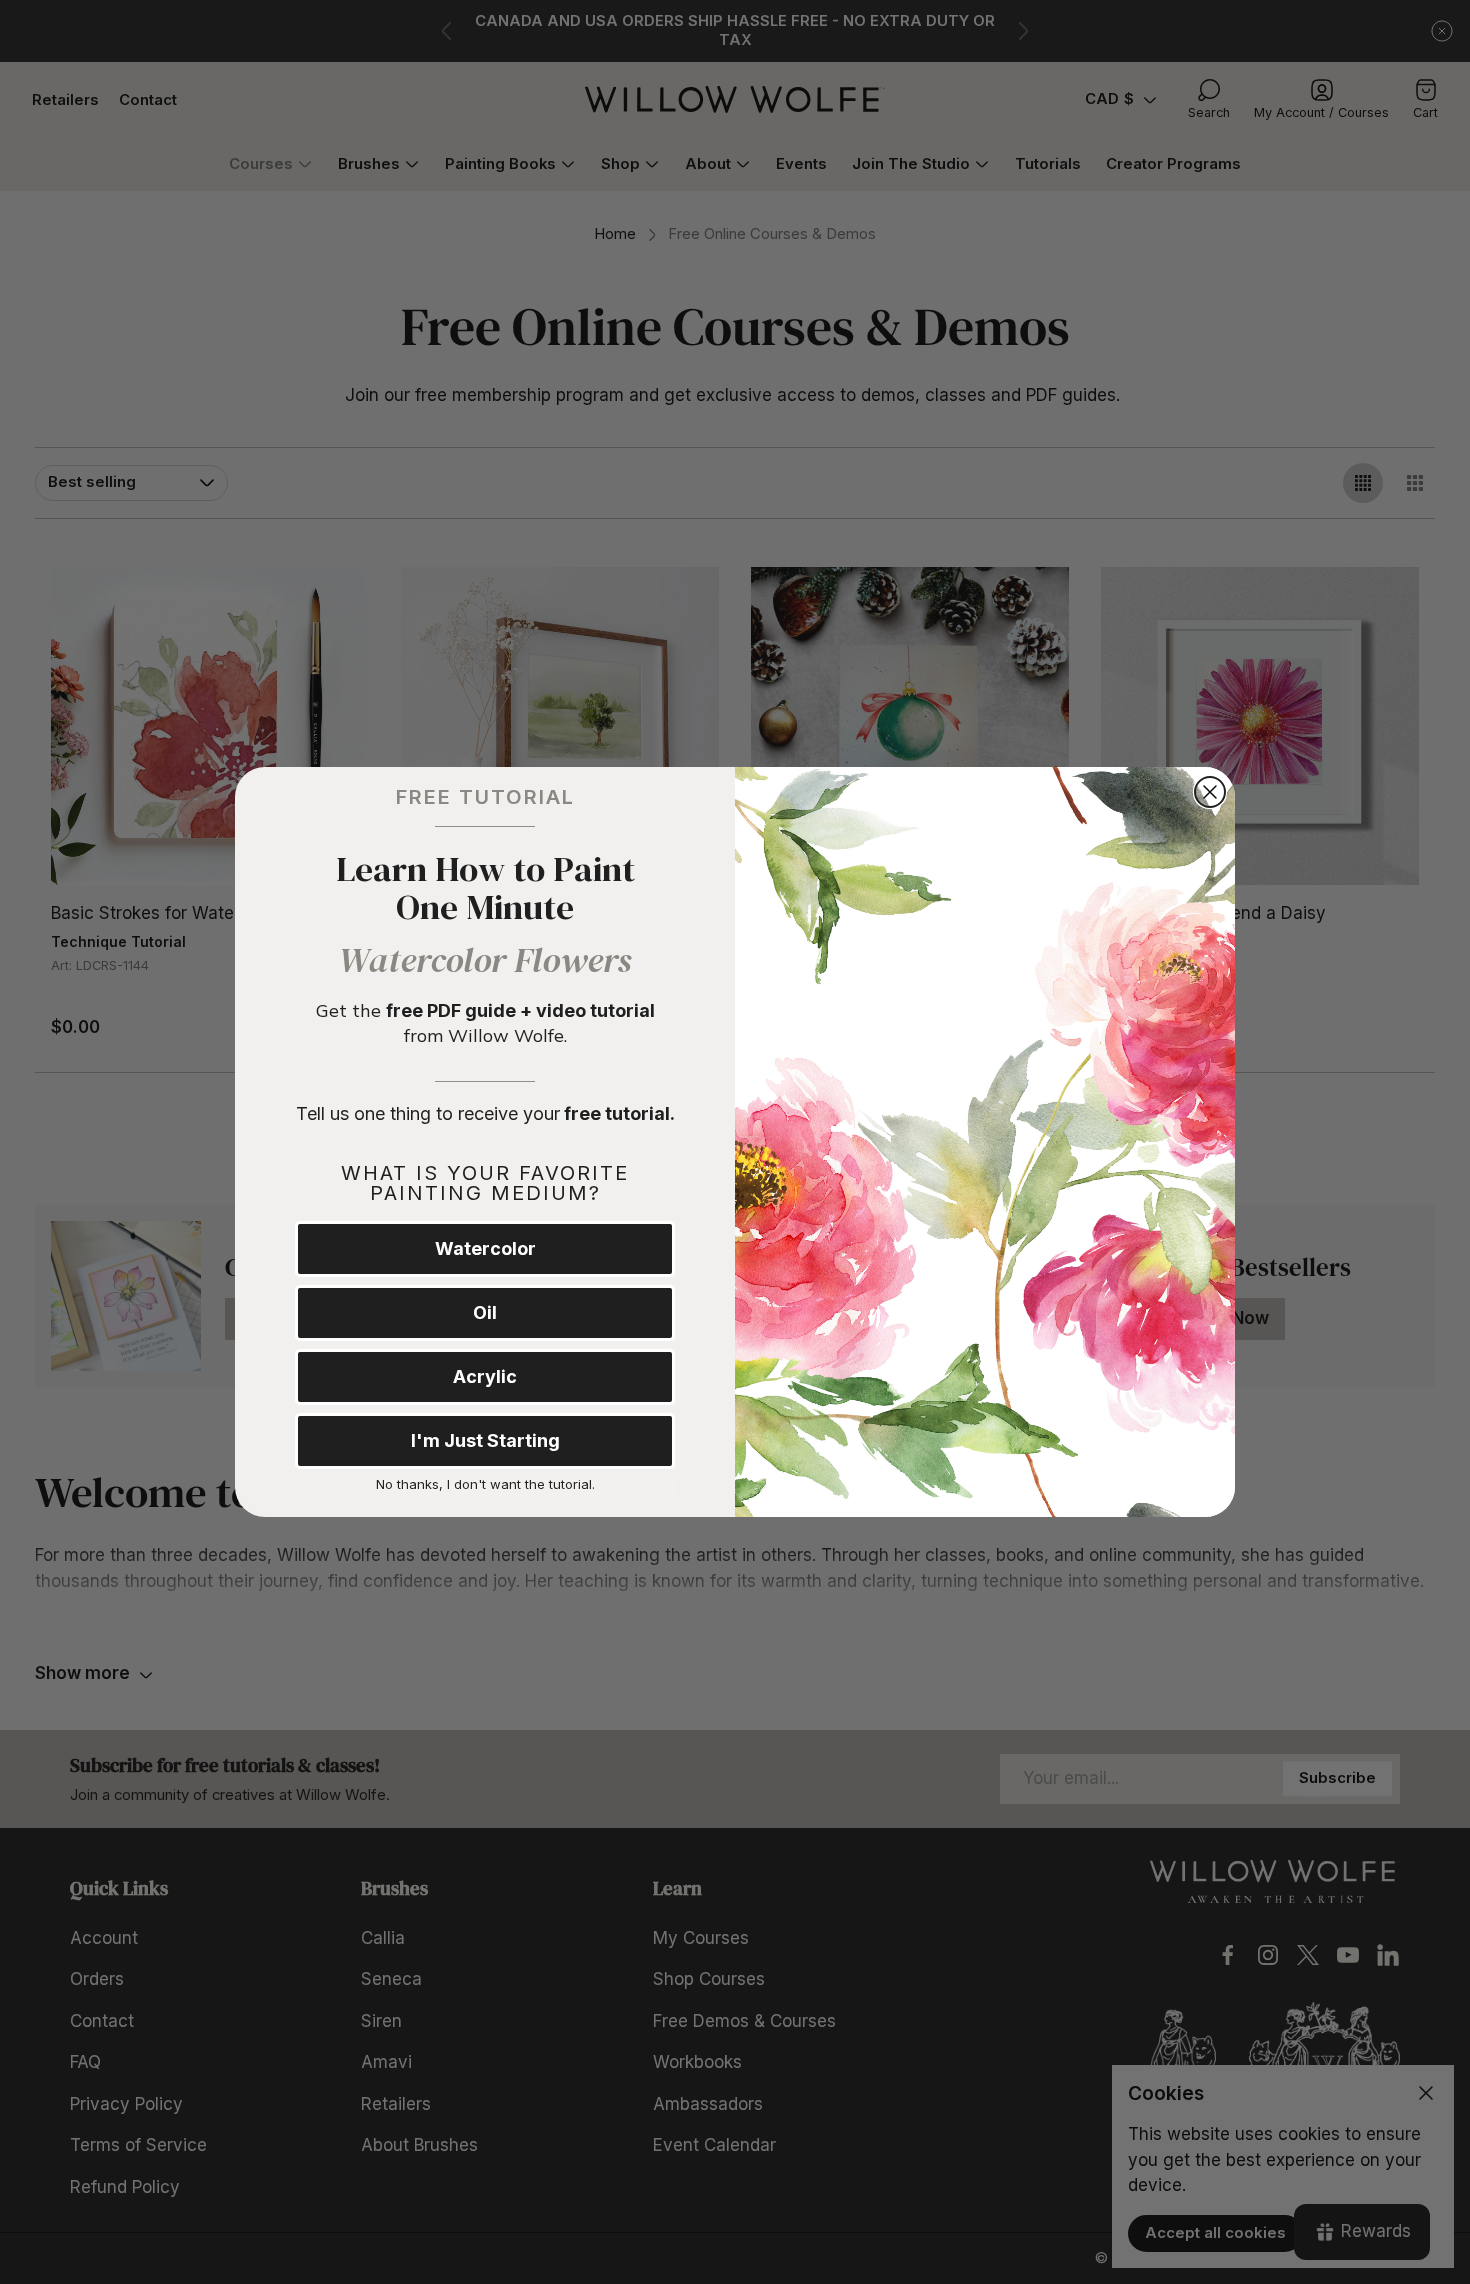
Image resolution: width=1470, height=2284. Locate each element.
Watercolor (485, 1248)
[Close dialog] (1210, 792)
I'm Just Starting (485, 1440)
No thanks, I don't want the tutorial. (485, 1484)
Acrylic (485, 1376)
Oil (485, 1312)
